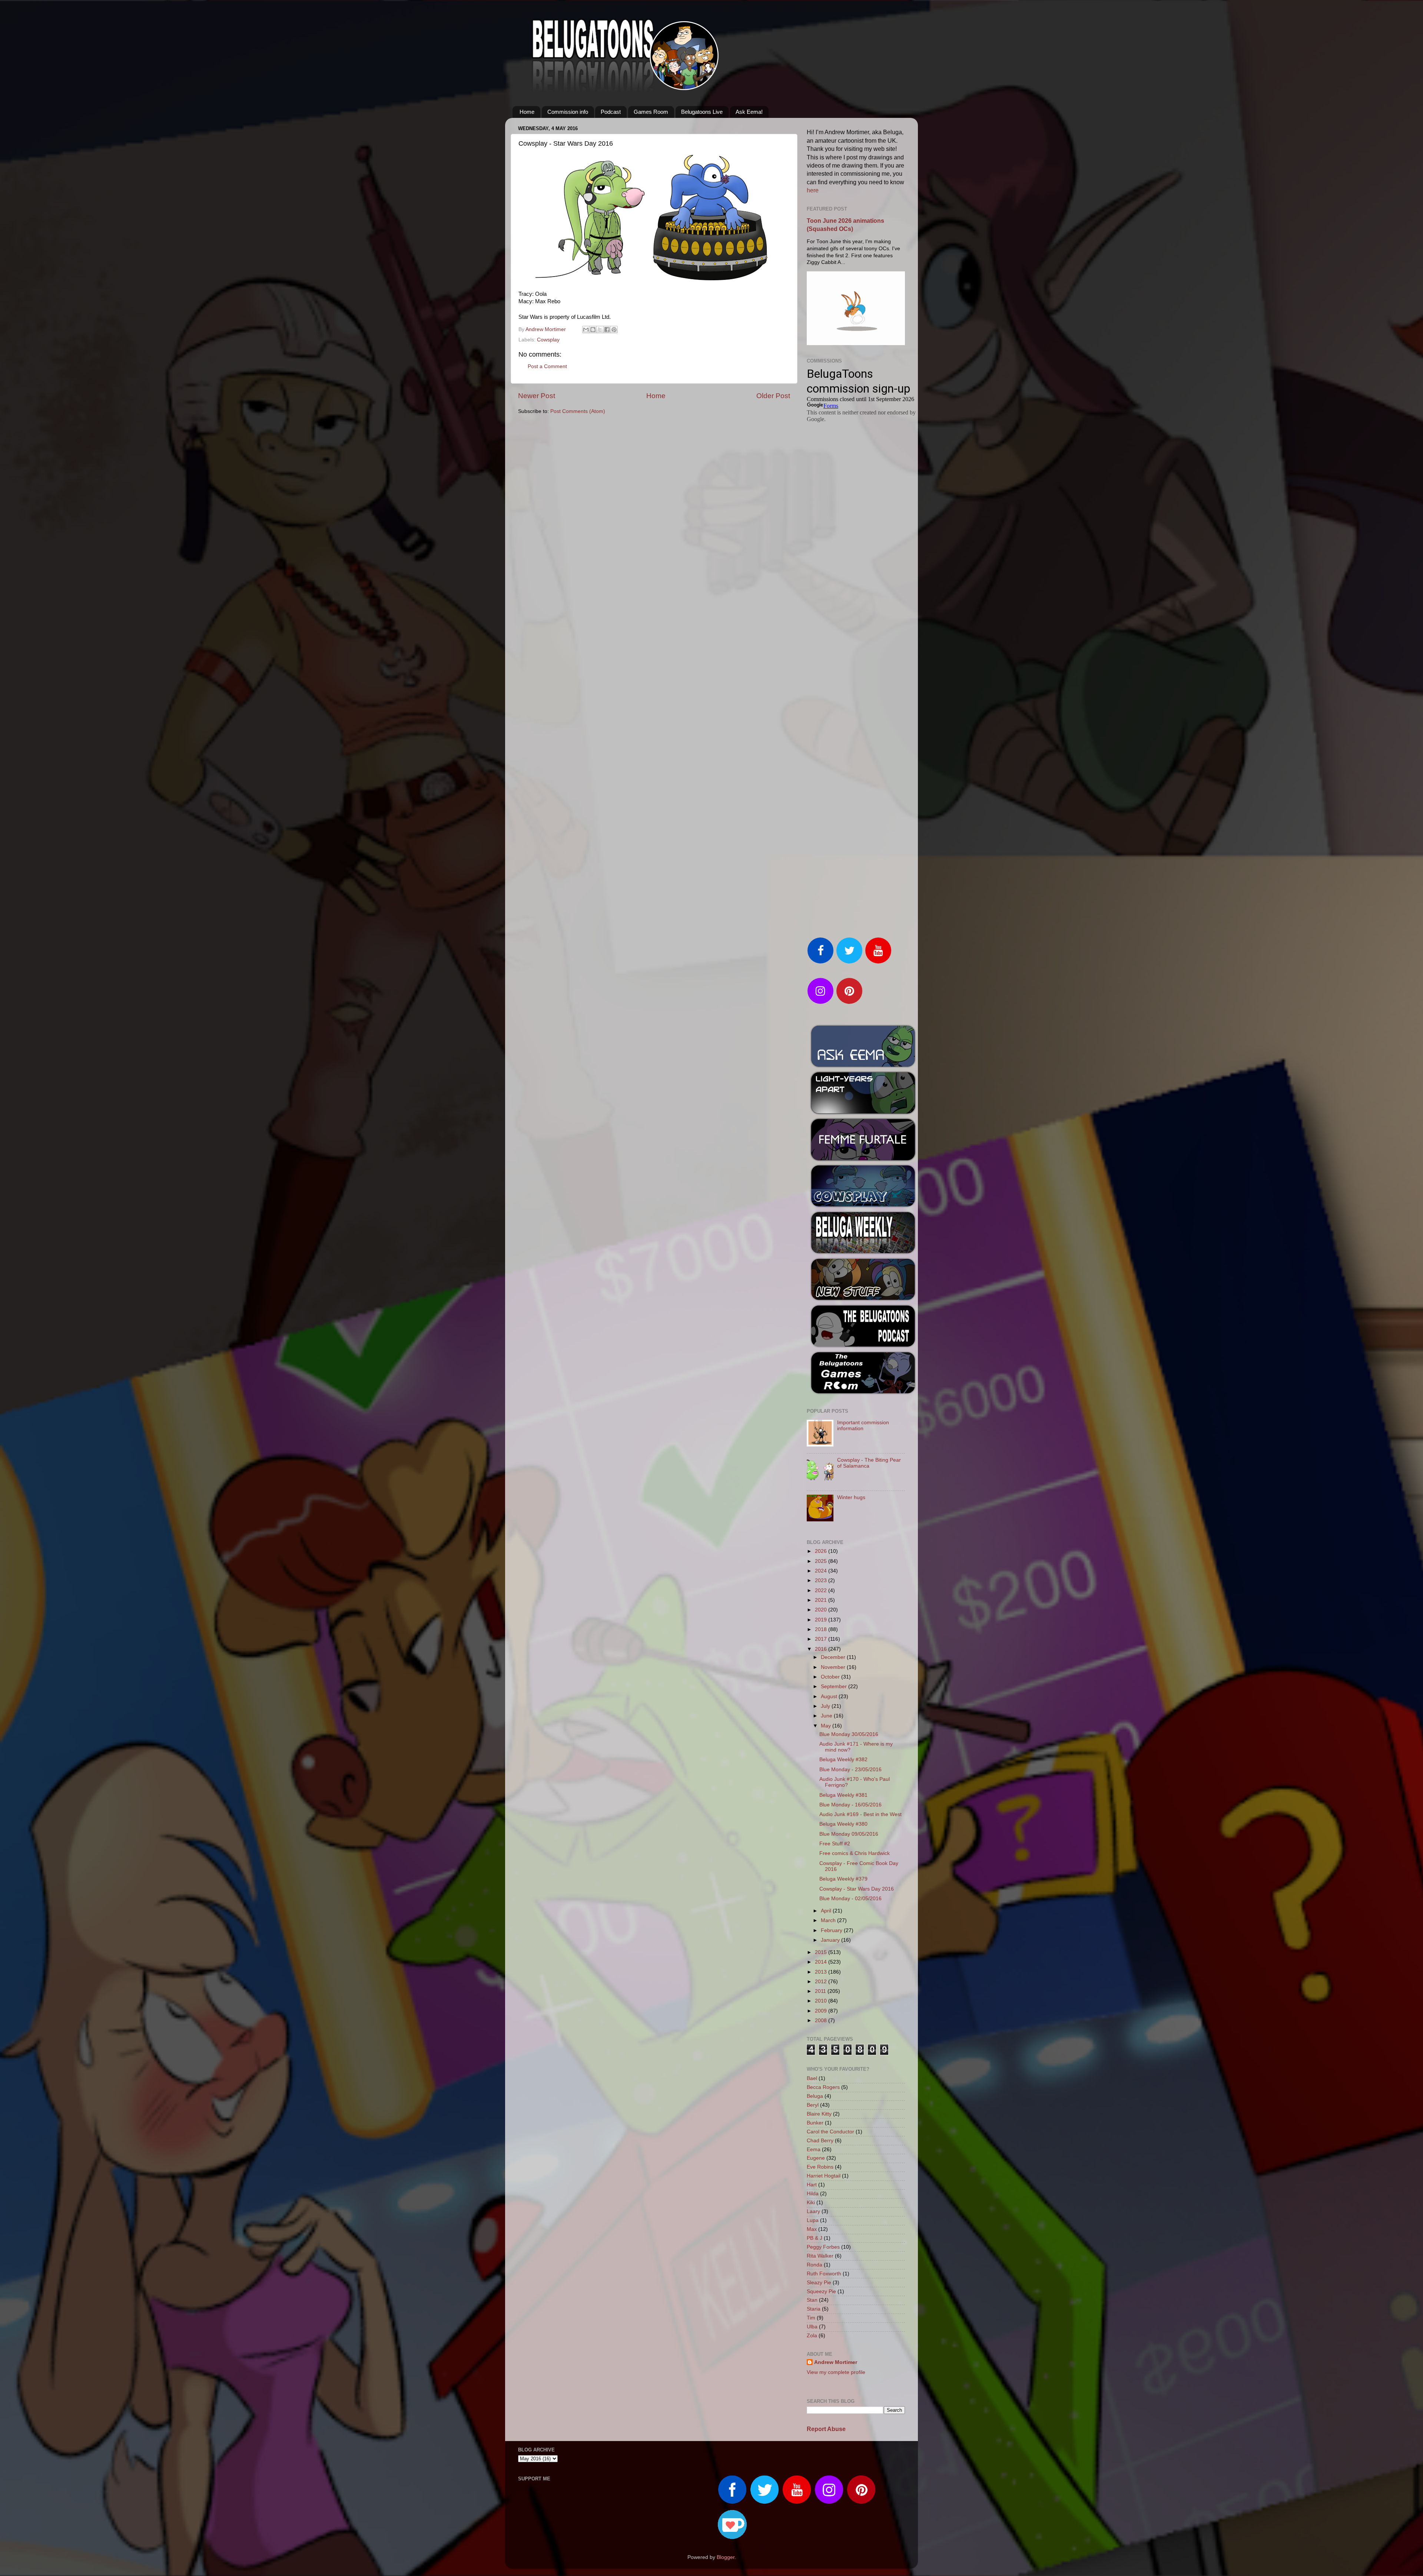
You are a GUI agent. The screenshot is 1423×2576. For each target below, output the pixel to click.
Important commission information (863, 1426)
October (831, 1677)
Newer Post (537, 396)
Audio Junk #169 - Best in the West (860, 1814)
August (830, 1697)
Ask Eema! (749, 112)
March (829, 1920)
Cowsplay (548, 340)
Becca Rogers (823, 2087)
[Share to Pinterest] (614, 330)
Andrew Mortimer (836, 2362)
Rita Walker (820, 2256)
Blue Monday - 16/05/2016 (850, 1805)
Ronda (815, 2265)
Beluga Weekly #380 (843, 1824)
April (827, 1911)
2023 (822, 1580)
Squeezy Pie (821, 2291)
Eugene (816, 2158)
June (827, 1716)
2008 (822, 2021)
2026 (822, 1551)
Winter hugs (851, 1497)
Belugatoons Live (702, 112)
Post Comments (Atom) (578, 411)
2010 (822, 2001)
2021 (822, 1600)
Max (812, 2229)
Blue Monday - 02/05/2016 (850, 1899)
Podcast (611, 112)
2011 (821, 1991)
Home (527, 112)
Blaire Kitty (819, 2114)
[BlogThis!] (593, 330)
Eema (814, 2150)
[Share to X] (600, 330)
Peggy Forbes (823, 2247)
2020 (822, 1610)
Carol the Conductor (830, 2132)
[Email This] (586, 330)
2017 (822, 1639)
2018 (822, 1629)
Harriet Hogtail (824, 2176)
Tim (811, 2318)
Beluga (815, 2096)
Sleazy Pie (819, 2283)
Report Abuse (826, 2429)
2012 (822, 1982)
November (834, 1667)
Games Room (651, 112)
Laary (813, 2211)
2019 (822, 1620)
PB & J (815, 2238)
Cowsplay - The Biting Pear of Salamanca (869, 1463)
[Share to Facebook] (607, 330)
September (835, 1687)
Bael (812, 2078)
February (832, 1930)
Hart (812, 2185)
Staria (814, 2309)
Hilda (813, 2194)
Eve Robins (820, 2167)
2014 (822, 1962)
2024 (822, 1571)
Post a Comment (547, 366)
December (834, 1657)
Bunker (815, 2123)
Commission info (568, 112)
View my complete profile (836, 2372)
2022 (822, 1590)
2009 (822, 2011)
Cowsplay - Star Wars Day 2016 (857, 1889)
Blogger (726, 2557)
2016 (822, 1649)
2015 (822, 1952)
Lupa (813, 2220)
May (827, 1726)
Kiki (811, 2203)
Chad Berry (820, 2141)
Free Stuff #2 (835, 1844)
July (826, 1706)
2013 (822, 1972)
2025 (822, 1561)
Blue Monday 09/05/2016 (849, 1834)
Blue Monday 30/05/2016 (849, 1734)
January (831, 1940)
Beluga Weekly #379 (843, 1879)
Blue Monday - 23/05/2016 (850, 1770)
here (813, 190)
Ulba (812, 2327)
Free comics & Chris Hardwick (855, 1853)
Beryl (813, 2105)
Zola (812, 2336)
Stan (812, 2300)
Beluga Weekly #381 (843, 1795)
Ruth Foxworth (824, 2274)
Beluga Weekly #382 (843, 1760)
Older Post (773, 396)
